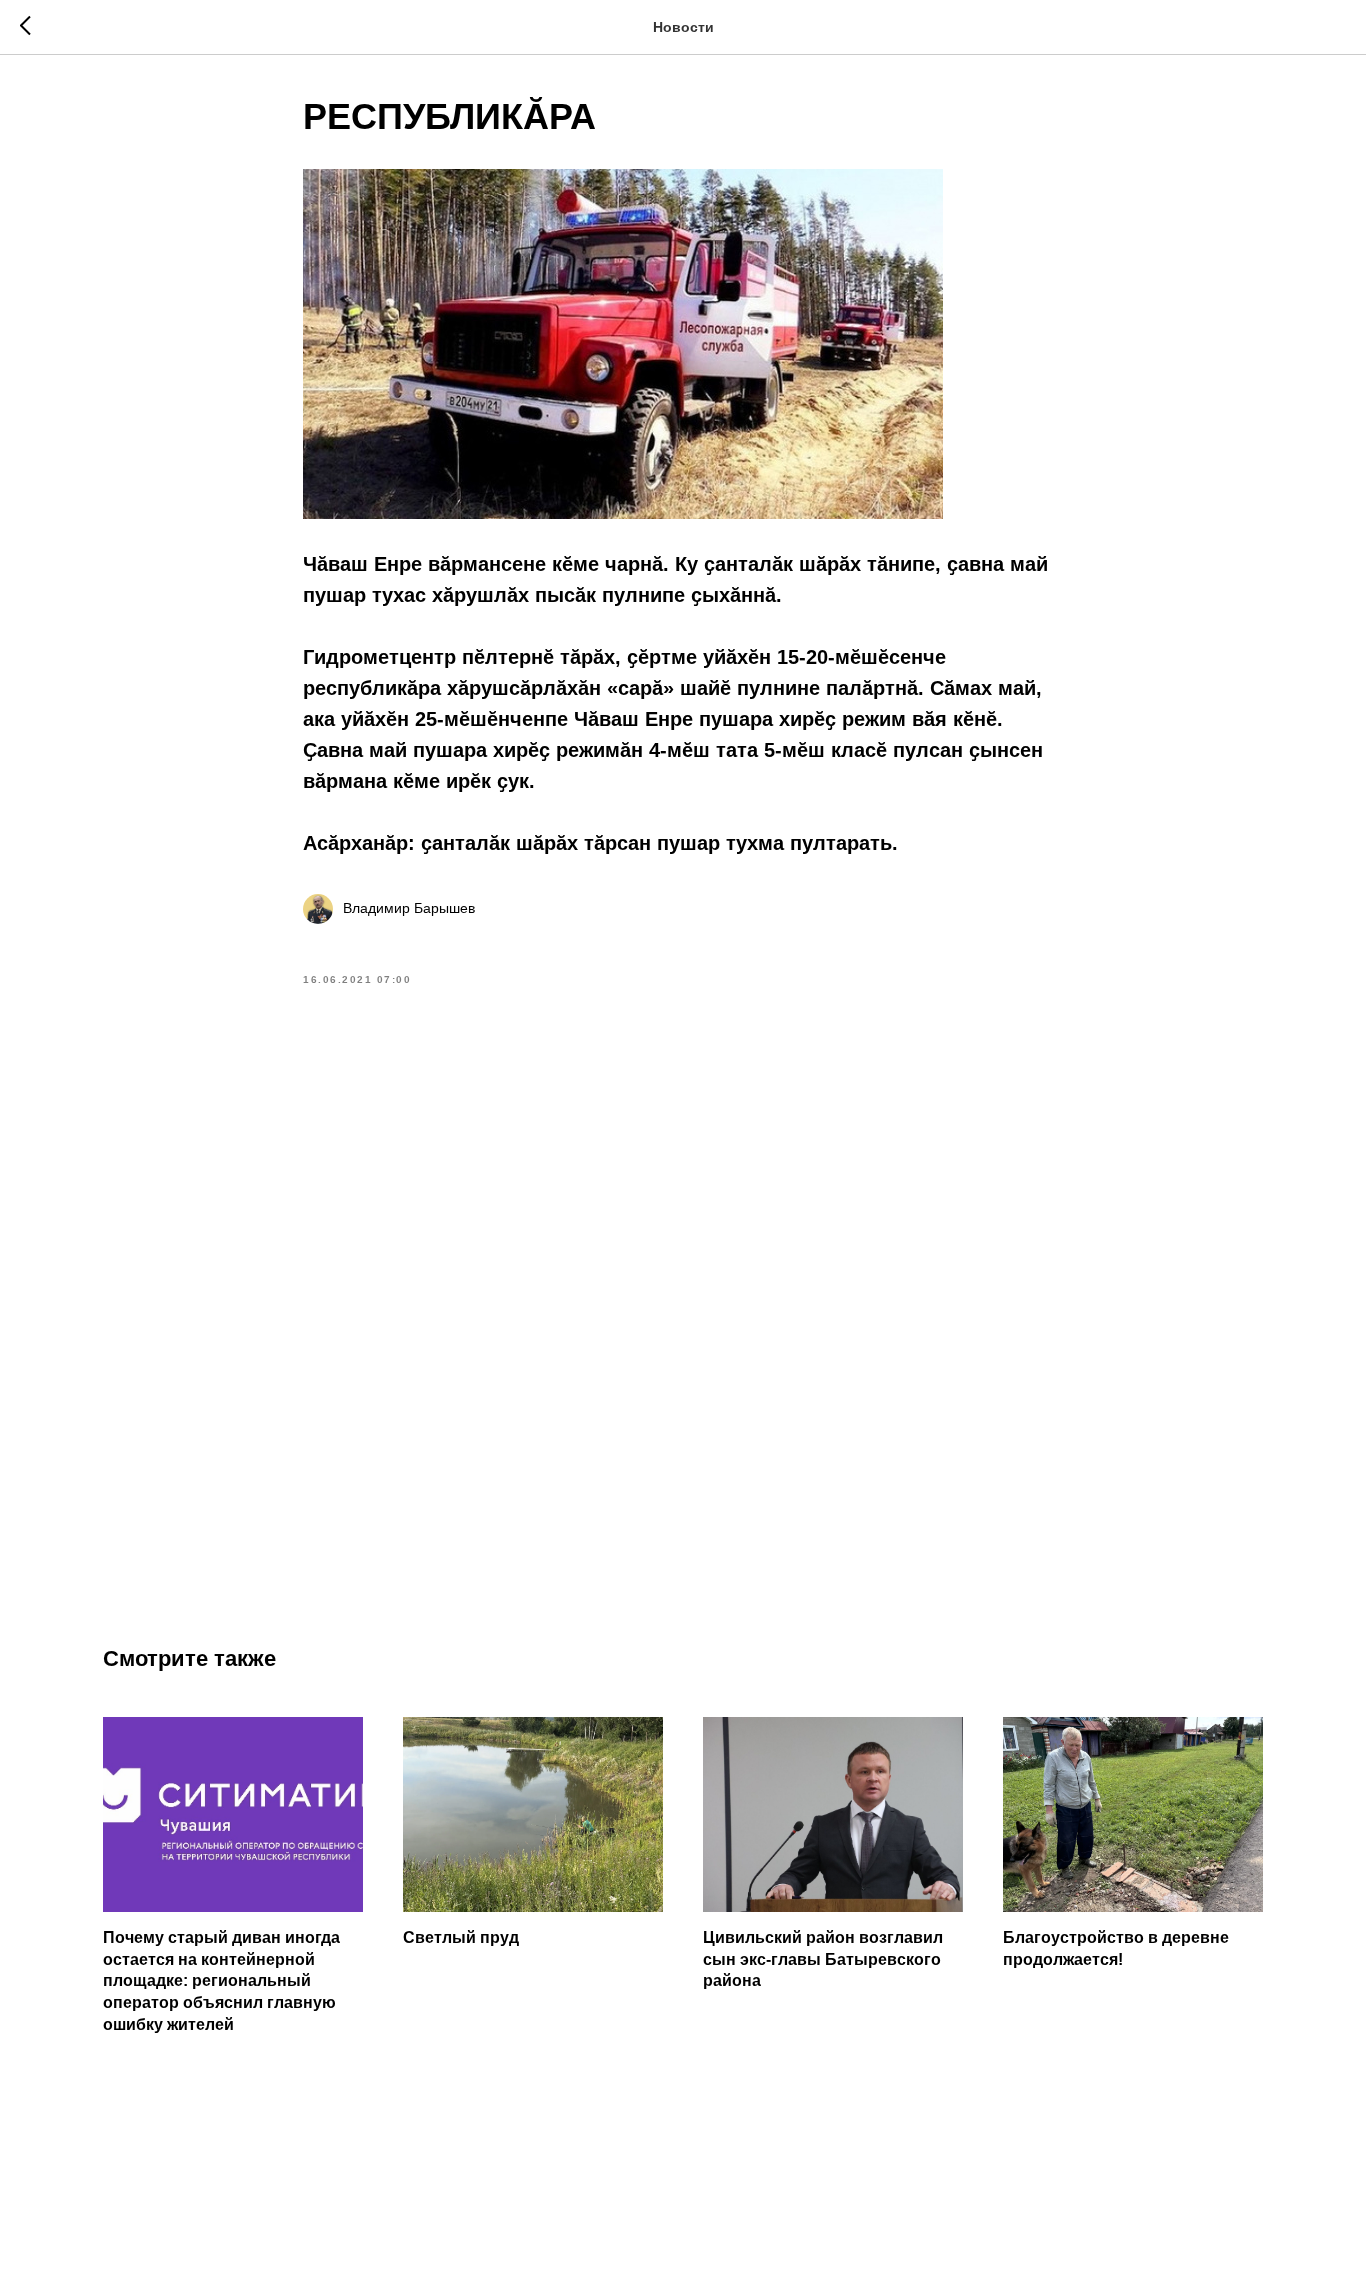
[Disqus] (683, 1292)
